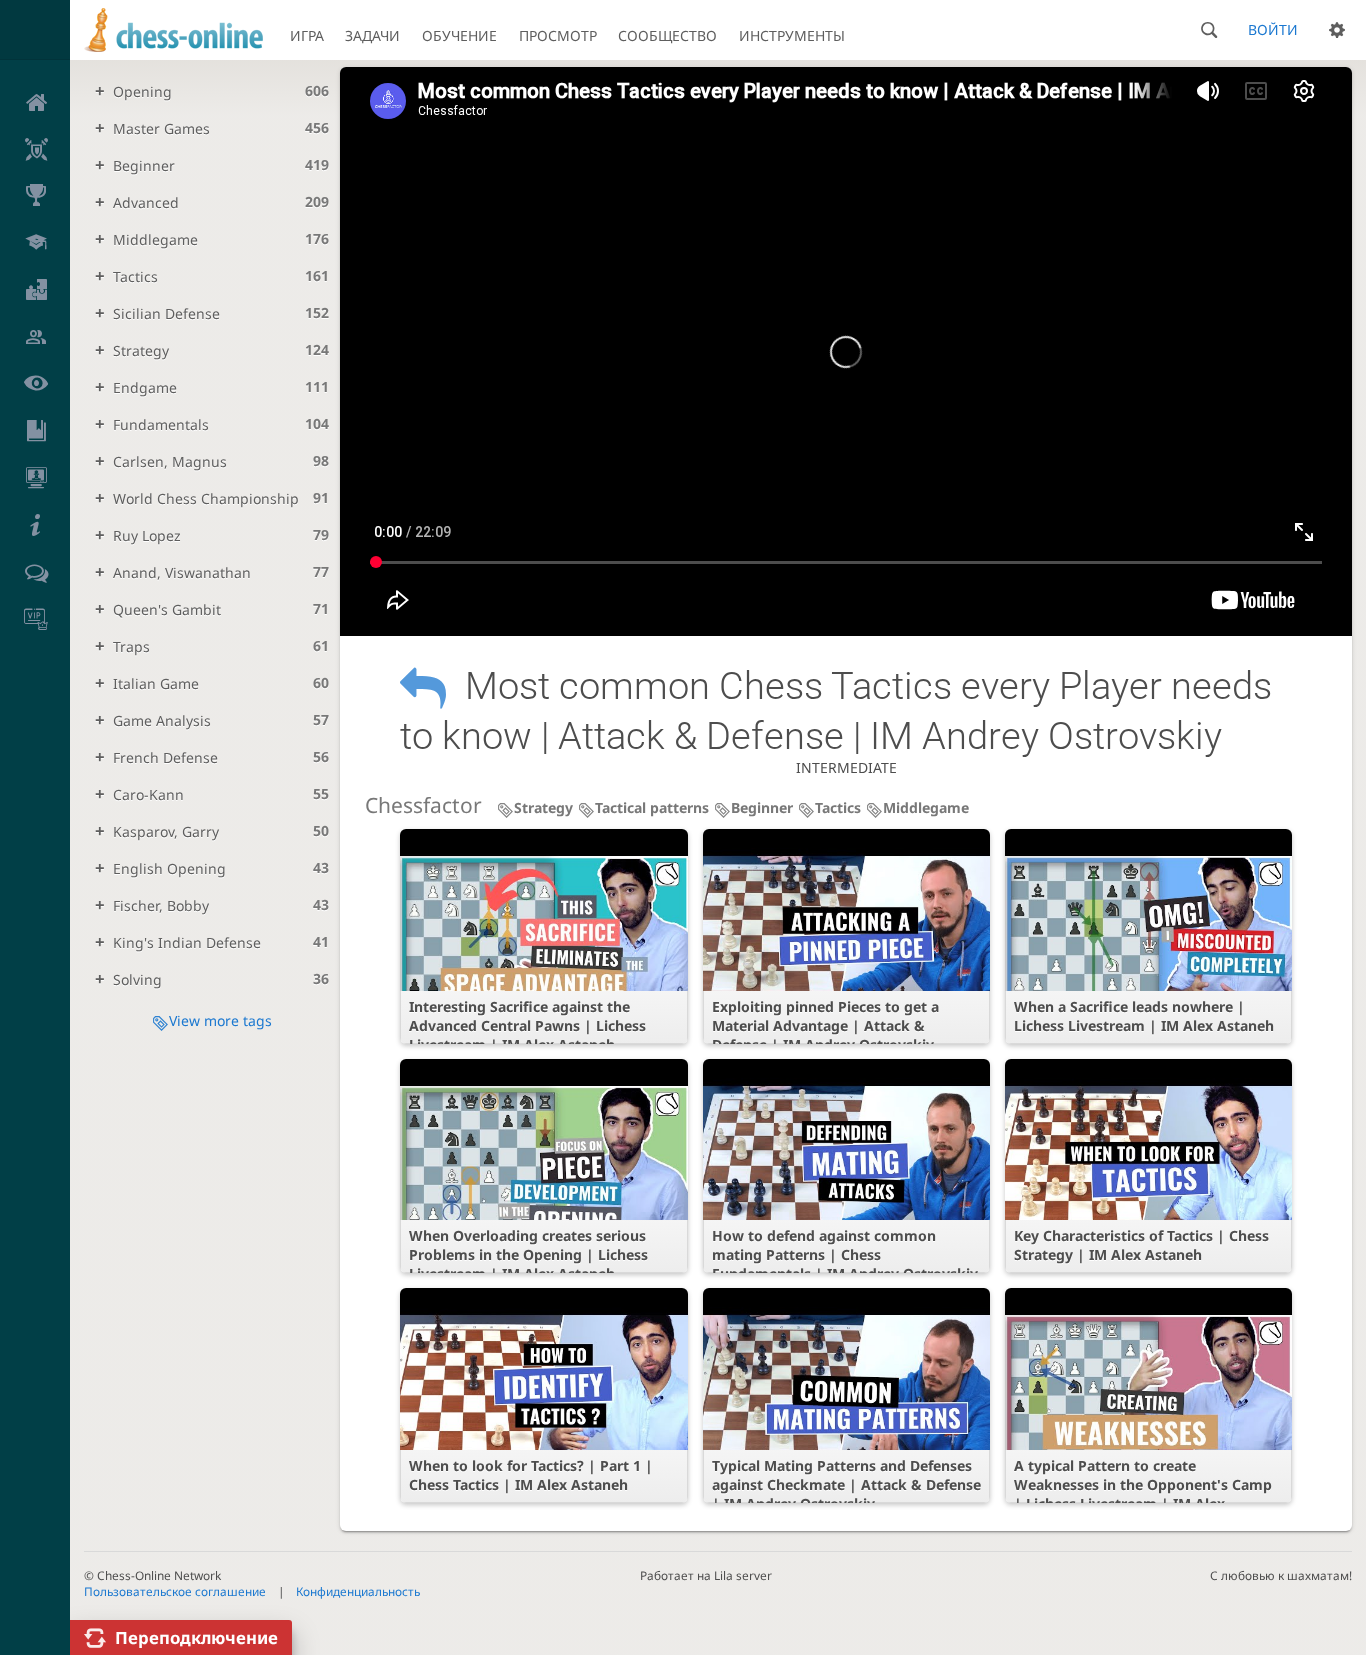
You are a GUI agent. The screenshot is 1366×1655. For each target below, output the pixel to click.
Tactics (838, 807)
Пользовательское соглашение (175, 1591)
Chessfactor (423, 805)
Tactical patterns (652, 807)
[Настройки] (1337, 30)
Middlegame (926, 807)
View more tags (220, 1020)
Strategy (543, 807)
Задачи (372, 35)
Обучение (459, 35)
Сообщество (667, 35)
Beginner (762, 807)
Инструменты (792, 35)
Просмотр (558, 35)
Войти (1273, 29)
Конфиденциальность (358, 1591)
